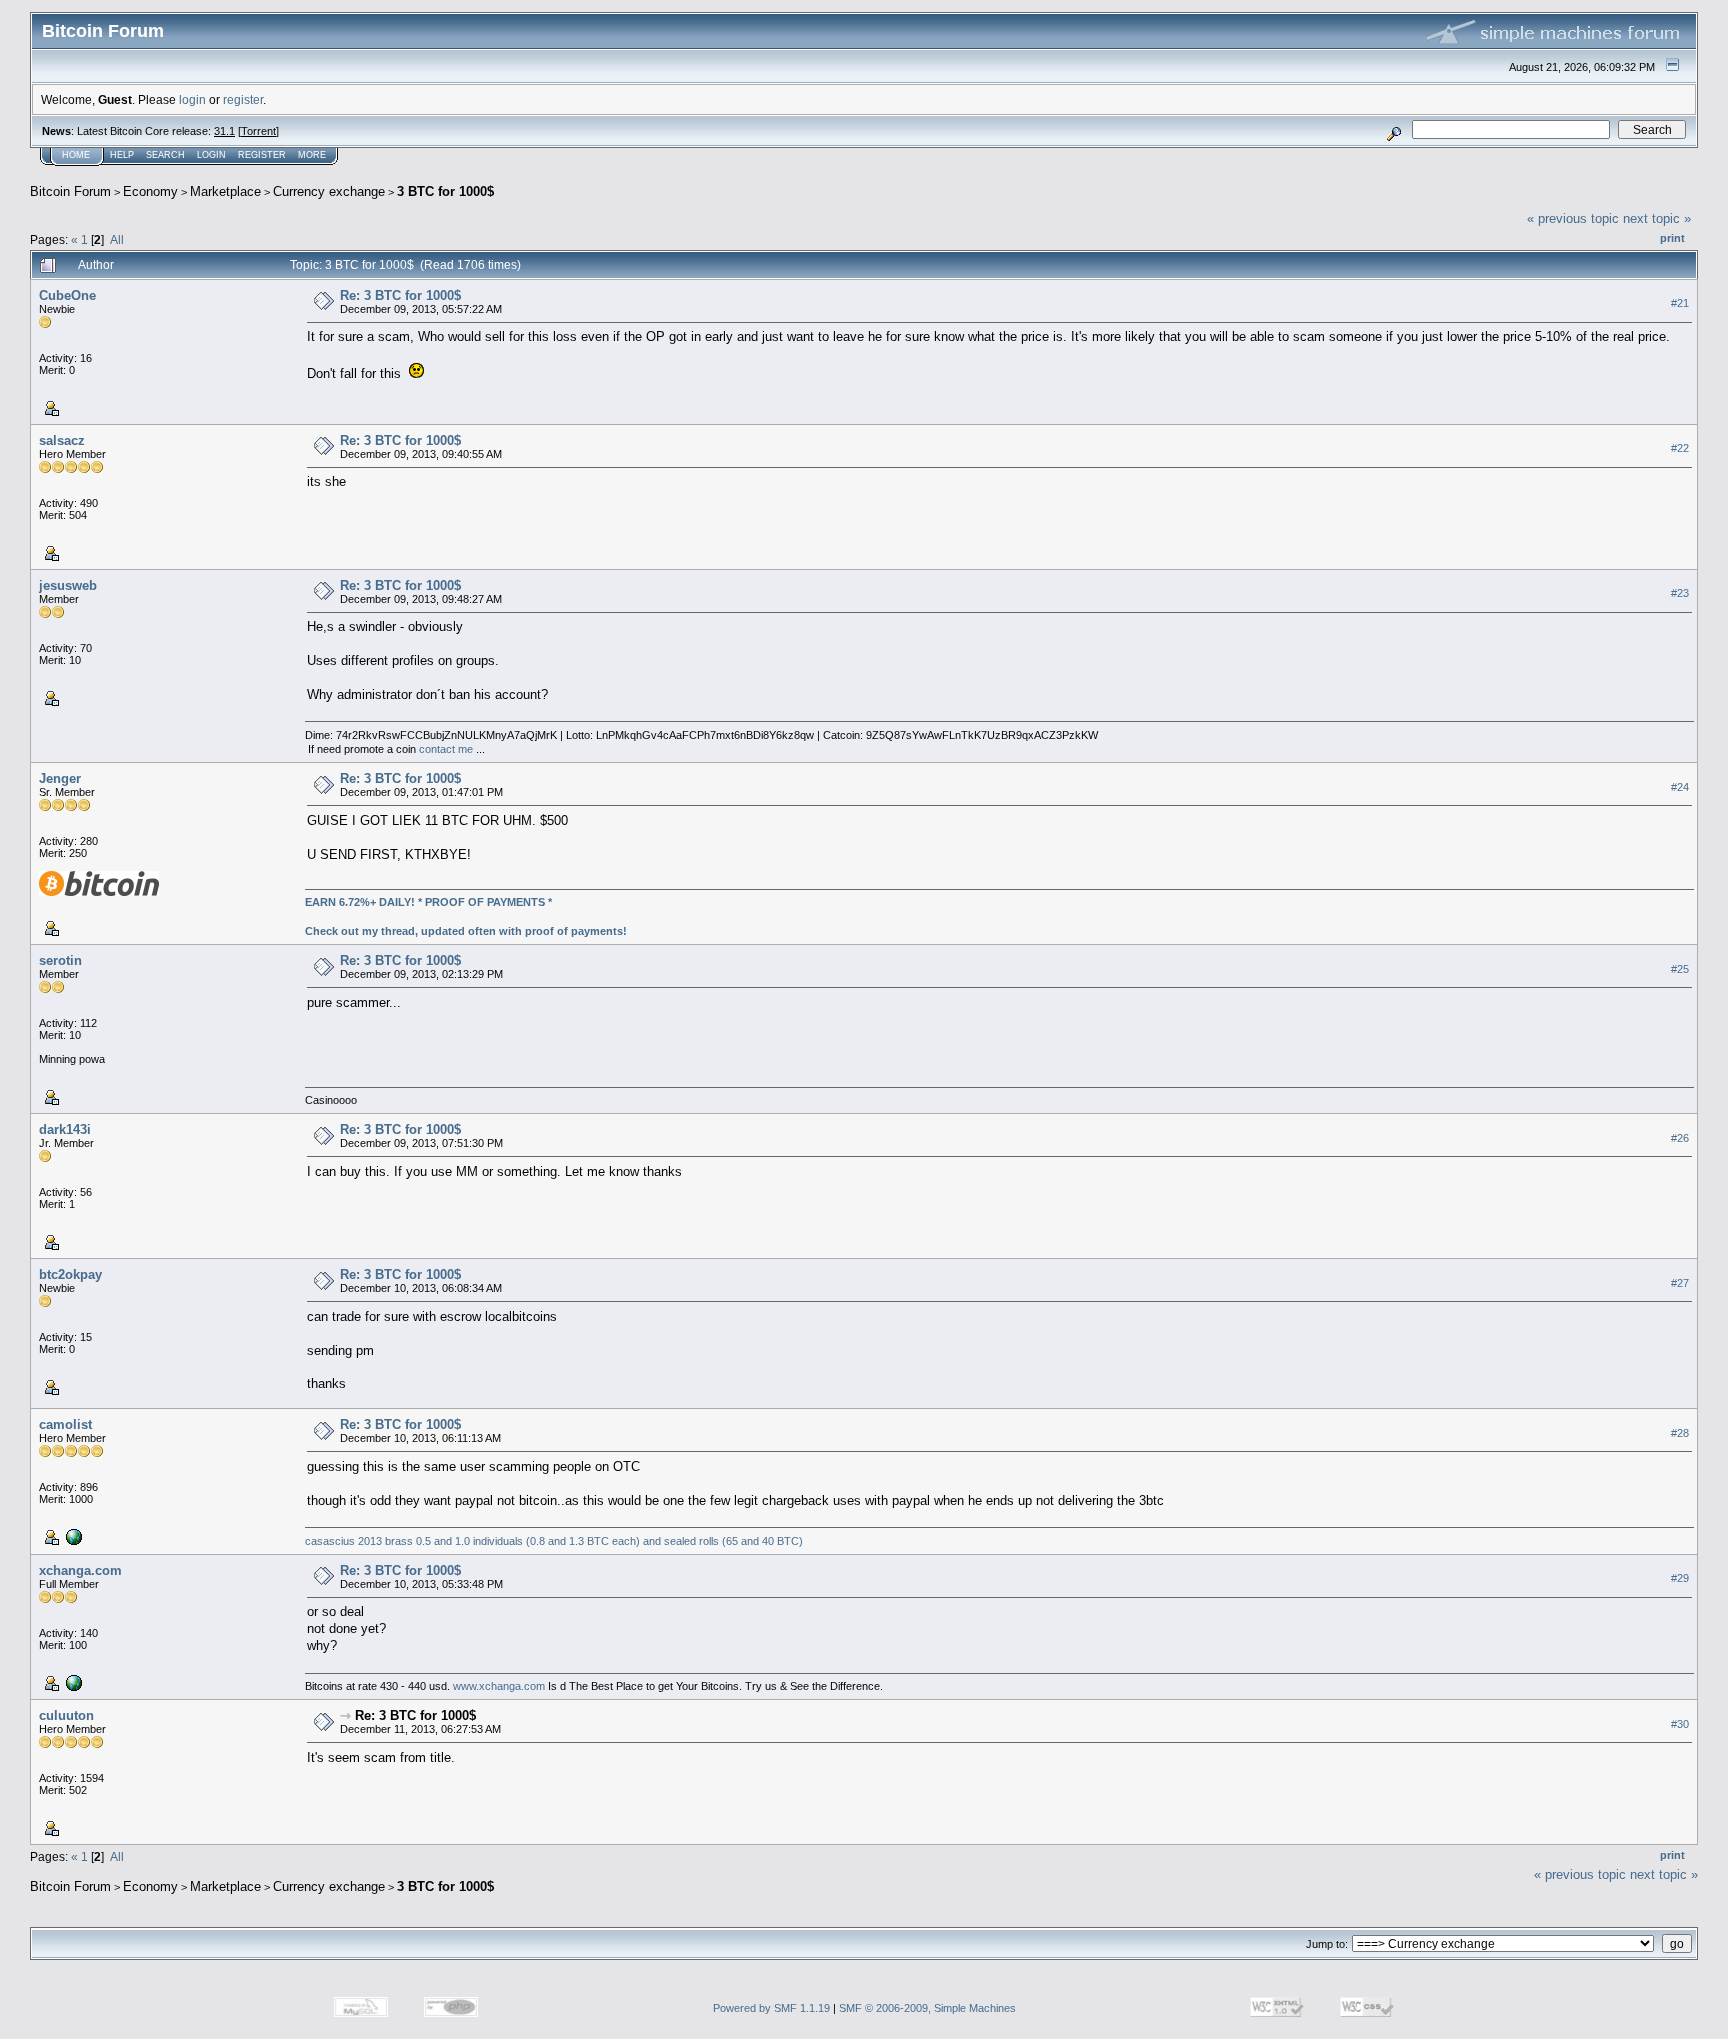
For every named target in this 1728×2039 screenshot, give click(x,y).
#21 (1680, 303)
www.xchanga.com (499, 1686)
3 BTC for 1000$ (445, 191)
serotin (60, 960)
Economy (150, 191)
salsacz (62, 440)
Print (1672, 238)
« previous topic (1573, 218)
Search (165, 155)
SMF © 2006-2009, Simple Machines (927, 2008)
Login (211, 155)
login (192, 99)
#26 (1680, 1138)
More (312, 155)
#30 (1680, 1724)
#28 (1680, 1433)
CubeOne (67, 295)
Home (76, 155)
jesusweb (68, 585)
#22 (1680, 448)
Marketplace (225, 191)
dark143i (65, 1129)
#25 (1680, 969)
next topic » (1657, 218)
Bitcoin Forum (70, 191)
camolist (65, 1424)
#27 (1680, 1283)
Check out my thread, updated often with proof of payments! (466, 931)
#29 (1680, 1578)
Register (262, 155)
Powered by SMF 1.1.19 (771, 2008)
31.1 (224, 131)
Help (122, 155)
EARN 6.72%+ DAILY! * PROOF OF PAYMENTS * (428, 902)
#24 (1680, 787)
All (117, 239)
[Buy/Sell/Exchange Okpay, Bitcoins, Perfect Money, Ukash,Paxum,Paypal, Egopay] (72, 1682)
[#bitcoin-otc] (72, 1536)
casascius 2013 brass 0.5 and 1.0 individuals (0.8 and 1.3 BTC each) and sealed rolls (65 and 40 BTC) (554, 1541)
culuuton (66, 1715)
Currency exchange (329, 191)
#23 (1680, 593)
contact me (446, 749)
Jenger (60, 778)
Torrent (258, 131)
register (243, 99)
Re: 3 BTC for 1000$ (400, 295)
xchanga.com (80, 1570)
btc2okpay (70, 1274)
